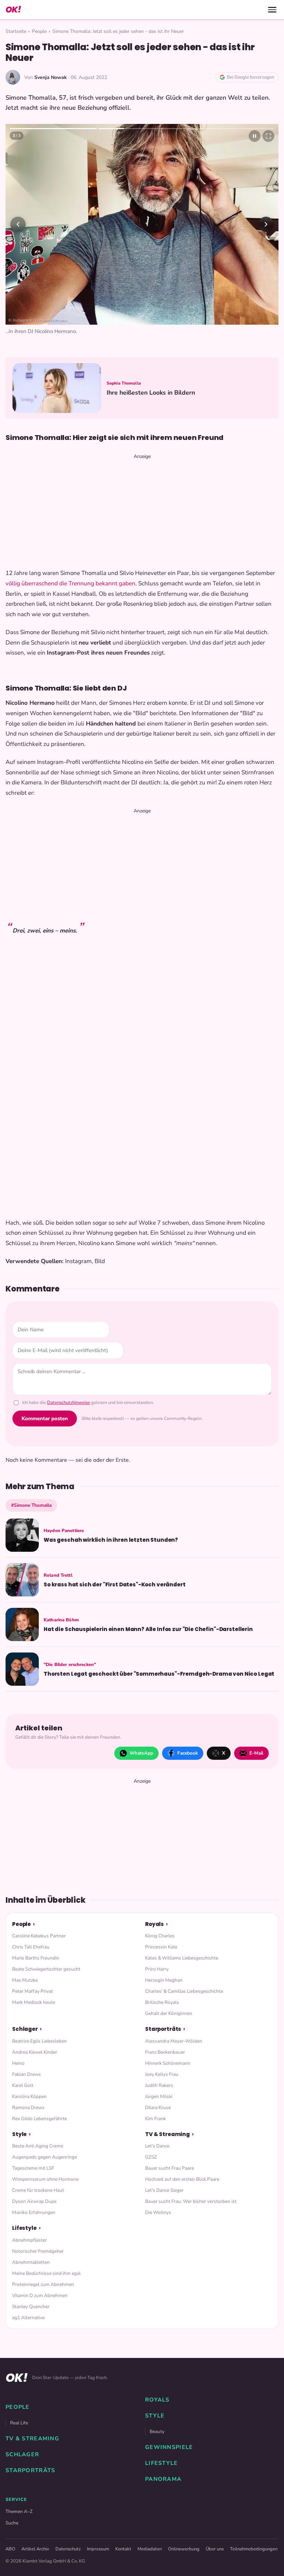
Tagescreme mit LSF (33, 2168)
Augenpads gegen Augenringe (45, 2157)
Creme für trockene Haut (38, 2190)
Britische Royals (162, 2002)
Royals (154, 1924)
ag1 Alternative (28, 2318)
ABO (10, 2549)
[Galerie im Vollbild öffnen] (268, 136)
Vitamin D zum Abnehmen (40, 2295)
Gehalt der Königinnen (169, 2013)
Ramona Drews (28, 2107)
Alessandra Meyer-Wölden (174, 2041)
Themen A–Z (19, 2511)
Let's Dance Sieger (164, 2190)
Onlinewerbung (184, 2549)
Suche (12, 2523)
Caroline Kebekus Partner (39, 1936)
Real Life (19, 2423)
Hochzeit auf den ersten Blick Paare (182, 2179)
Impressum (98, 2549)
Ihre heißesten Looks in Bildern (151, 393)
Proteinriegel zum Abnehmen (43, 2284)
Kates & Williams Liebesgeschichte (182, 1958)
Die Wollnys (158, 2212)
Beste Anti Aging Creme (38, 2146)
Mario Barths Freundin (36, 1958)
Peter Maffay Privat (33, 1991)
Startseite (16, 31)
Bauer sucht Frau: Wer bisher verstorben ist (191, 2201)
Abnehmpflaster (29, 2240)
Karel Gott (23, 2085)
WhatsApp (141, 1753)
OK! (13, 10)
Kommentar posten (45, 1418)
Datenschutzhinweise (69, 1403)
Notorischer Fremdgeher (38, 2251)
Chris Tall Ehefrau (31, 1947)
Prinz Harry (157, 1969)
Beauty (157, 2431)
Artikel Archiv (35, 2549)
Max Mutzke (25, 1980)
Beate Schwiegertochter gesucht (46, 1969)
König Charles (160, 1936)
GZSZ (151, 2157)
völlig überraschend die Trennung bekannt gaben (70, 583)
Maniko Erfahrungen (34, 2212)
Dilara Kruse (158, 2107)
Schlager (25, 2029)
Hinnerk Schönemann (168, 2063)
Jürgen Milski (159, 2096)
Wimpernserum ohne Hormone (45, 2179)
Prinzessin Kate (161, 1947)
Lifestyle (24, 2228)
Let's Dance (157, 2146)
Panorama (163, 2479)
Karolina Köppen (29, 2096)
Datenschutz (68, 2549)
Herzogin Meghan (164, 1980)
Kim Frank (156, 2119)
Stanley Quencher (31, 2307)
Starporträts (163, 2029)
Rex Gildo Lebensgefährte (39, 2119)
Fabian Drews (26, 2074)
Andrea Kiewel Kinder (35, 2052)
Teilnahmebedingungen (254, 2549)
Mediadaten (150, 2549)
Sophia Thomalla (124, 383)
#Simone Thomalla (31, 1505)
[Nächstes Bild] (266, 224)
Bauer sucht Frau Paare (170, 2168)
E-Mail (256, 1753)
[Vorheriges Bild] (18, 224)
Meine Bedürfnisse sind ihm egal (46, 2273)
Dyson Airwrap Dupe (34, 2201)
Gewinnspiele (169, 2447)
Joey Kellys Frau (162, 2074)
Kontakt (123, 2549)
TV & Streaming (167, 2134)
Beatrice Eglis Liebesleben (39, 2041)
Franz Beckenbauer (165, 2052)
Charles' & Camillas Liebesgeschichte (184, 1991)
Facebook (188, 1753)
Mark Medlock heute (34, 2002)
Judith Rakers (159, 2085)
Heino (18, 2063)
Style (19, 2134)
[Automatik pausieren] (255, 136)
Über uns (215, 2549)
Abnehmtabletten (31, 2262)
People (39, 31)
